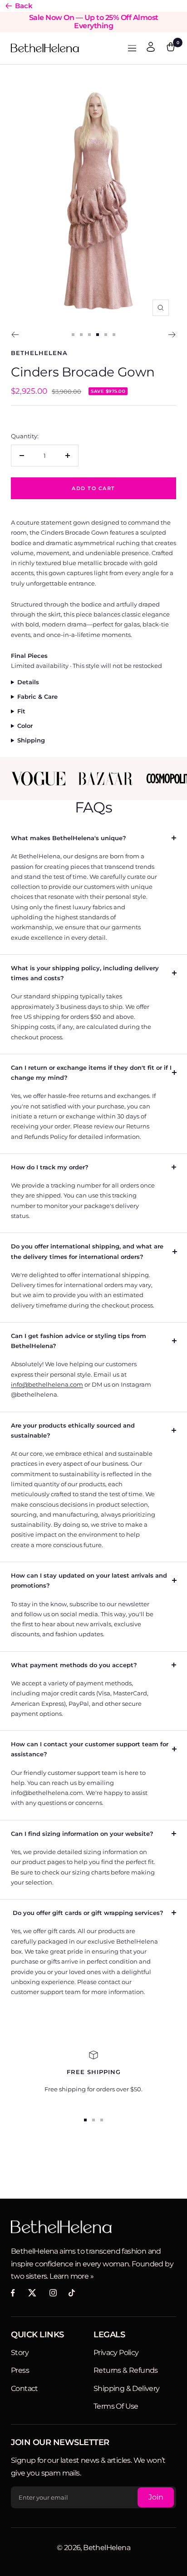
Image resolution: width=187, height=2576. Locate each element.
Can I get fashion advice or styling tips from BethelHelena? (79, 1341)
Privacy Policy (116, 2353)
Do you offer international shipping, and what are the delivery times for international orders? (87, 1251)
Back (24, 6)
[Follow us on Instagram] (53, 2293)
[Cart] (171, 48)
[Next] (172, 335)
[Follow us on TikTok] (72, 2293)
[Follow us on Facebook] (13, 2293)
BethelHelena (39, 353)
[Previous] (15, 335)
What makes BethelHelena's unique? (69, 838)
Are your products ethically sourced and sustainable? (73, 1430)
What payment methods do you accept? (74, 1665)
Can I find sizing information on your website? (82, 1834)
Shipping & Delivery (127, 2388)
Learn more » (71, 2276)
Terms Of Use (116, 2406)
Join (156, 2497)
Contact (25, 2388)
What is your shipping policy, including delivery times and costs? (85, 973)
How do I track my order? (50, 1167)
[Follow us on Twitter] (32, 2293)
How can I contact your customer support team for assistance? (90, 1749)
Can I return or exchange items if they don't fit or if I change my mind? (91, 1072)
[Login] (151, 48)
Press (20, 2370)
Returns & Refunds (126, 2370)
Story (20, 2353)
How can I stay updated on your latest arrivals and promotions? (89, 1580)
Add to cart (93, 488)
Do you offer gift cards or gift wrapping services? (87, 1913)
